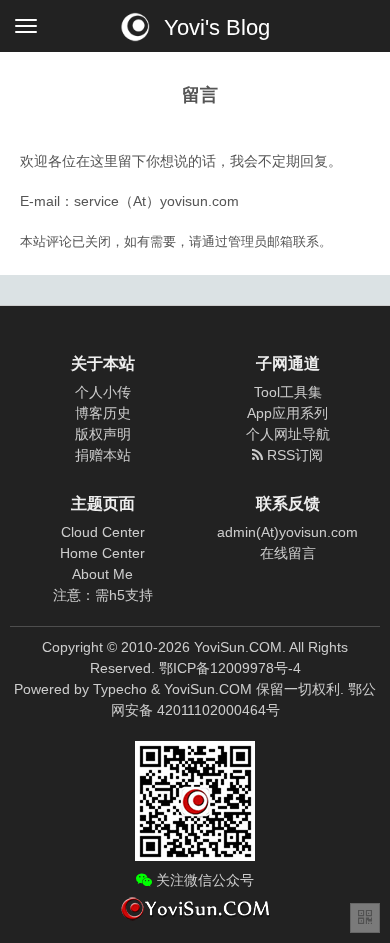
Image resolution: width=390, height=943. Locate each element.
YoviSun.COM (208, 689)
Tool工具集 (288, 392)
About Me (102, 574)
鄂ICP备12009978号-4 (230, 668)
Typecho (120, 689)
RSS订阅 (293, 455)
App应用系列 (287, 413)
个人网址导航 (288, 434)
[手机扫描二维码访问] (365, 918)
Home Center (102, 553)
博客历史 (103, 413)
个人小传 (103, 392)
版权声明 (103, 434)
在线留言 (288, 553)
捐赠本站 (103, 455)
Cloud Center (103, 532)
